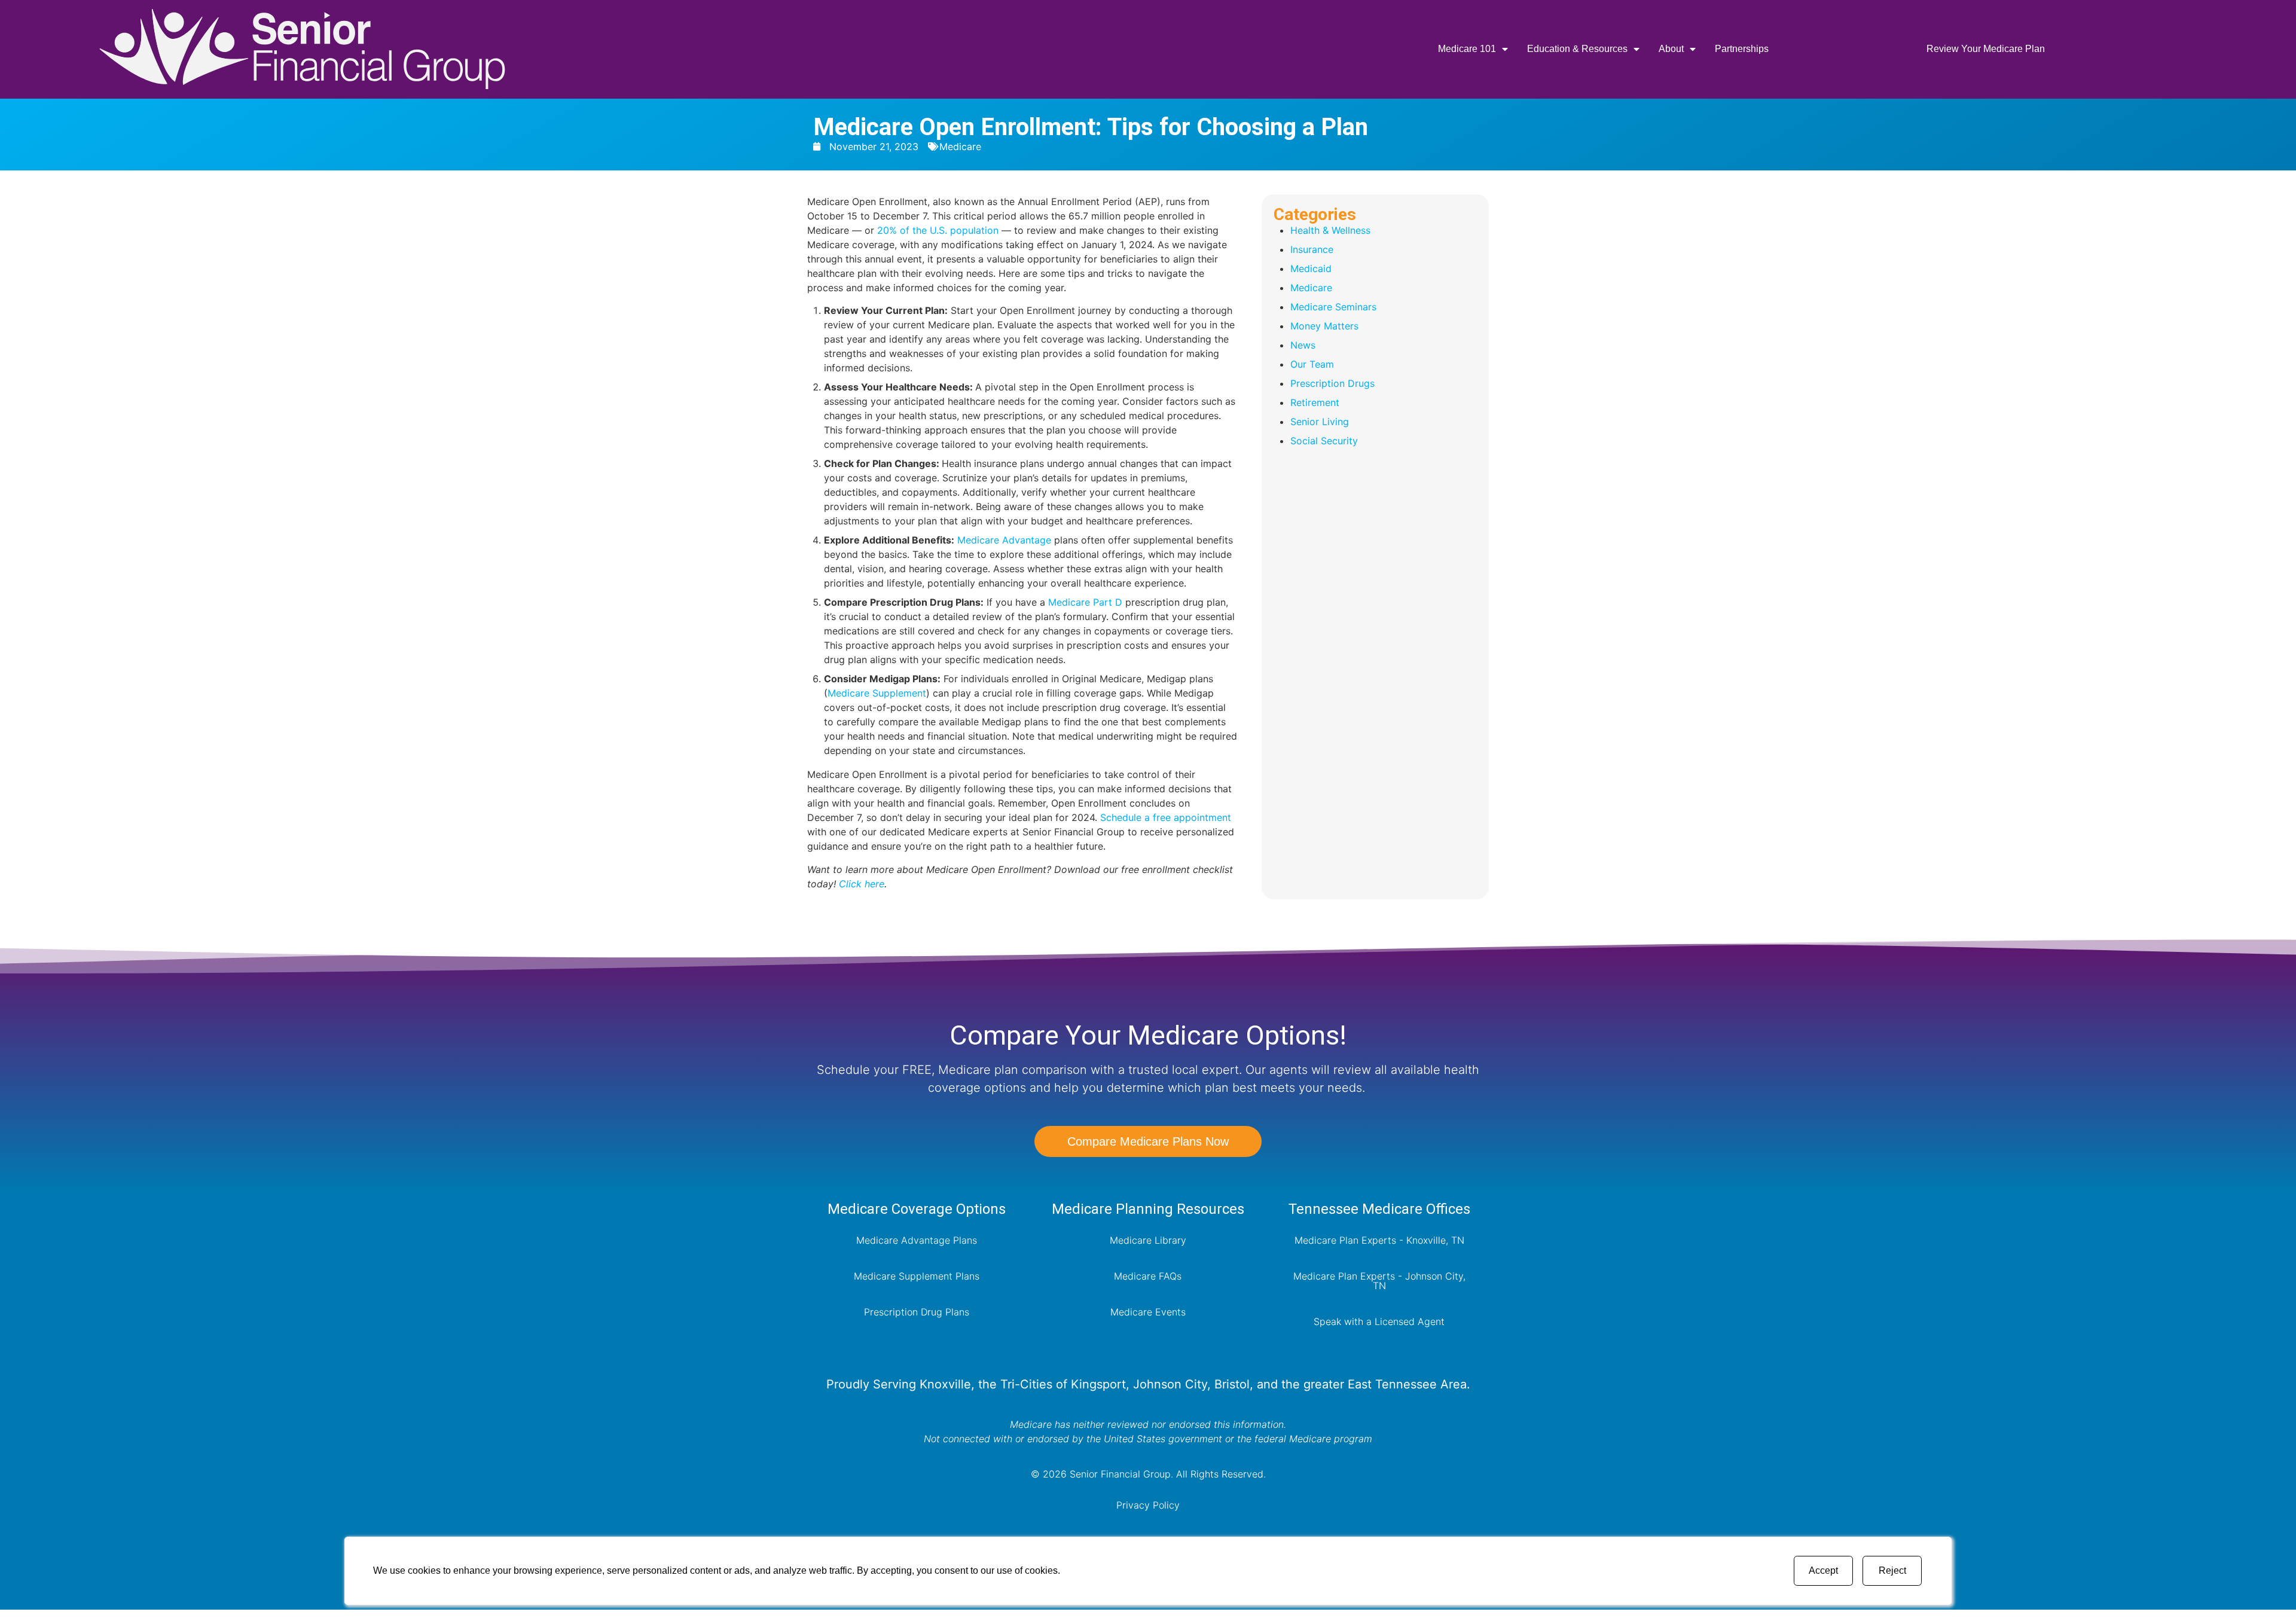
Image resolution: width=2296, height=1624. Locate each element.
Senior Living (1320, 422)
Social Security (1324, 441)
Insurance (1312, 249)
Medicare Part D (1085, 602)
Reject (1892, 1570)
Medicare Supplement (877, 693)
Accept (1823, 1570)
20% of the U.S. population (938, 230)
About (1671, 49)
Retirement (1315, 402)
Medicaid (1311, 268)
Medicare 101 (1467, 49)
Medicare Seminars (1333, 307)
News (1303, 345)
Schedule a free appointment (1166, 817)
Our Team (1312, 364)
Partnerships (1742, 49)
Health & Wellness (1330, 230)
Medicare (960, 146)
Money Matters (1324, 326)
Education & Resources (1577, 49)
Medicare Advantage (1004, 540)
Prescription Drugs (1332, 383)
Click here (862, 884)
